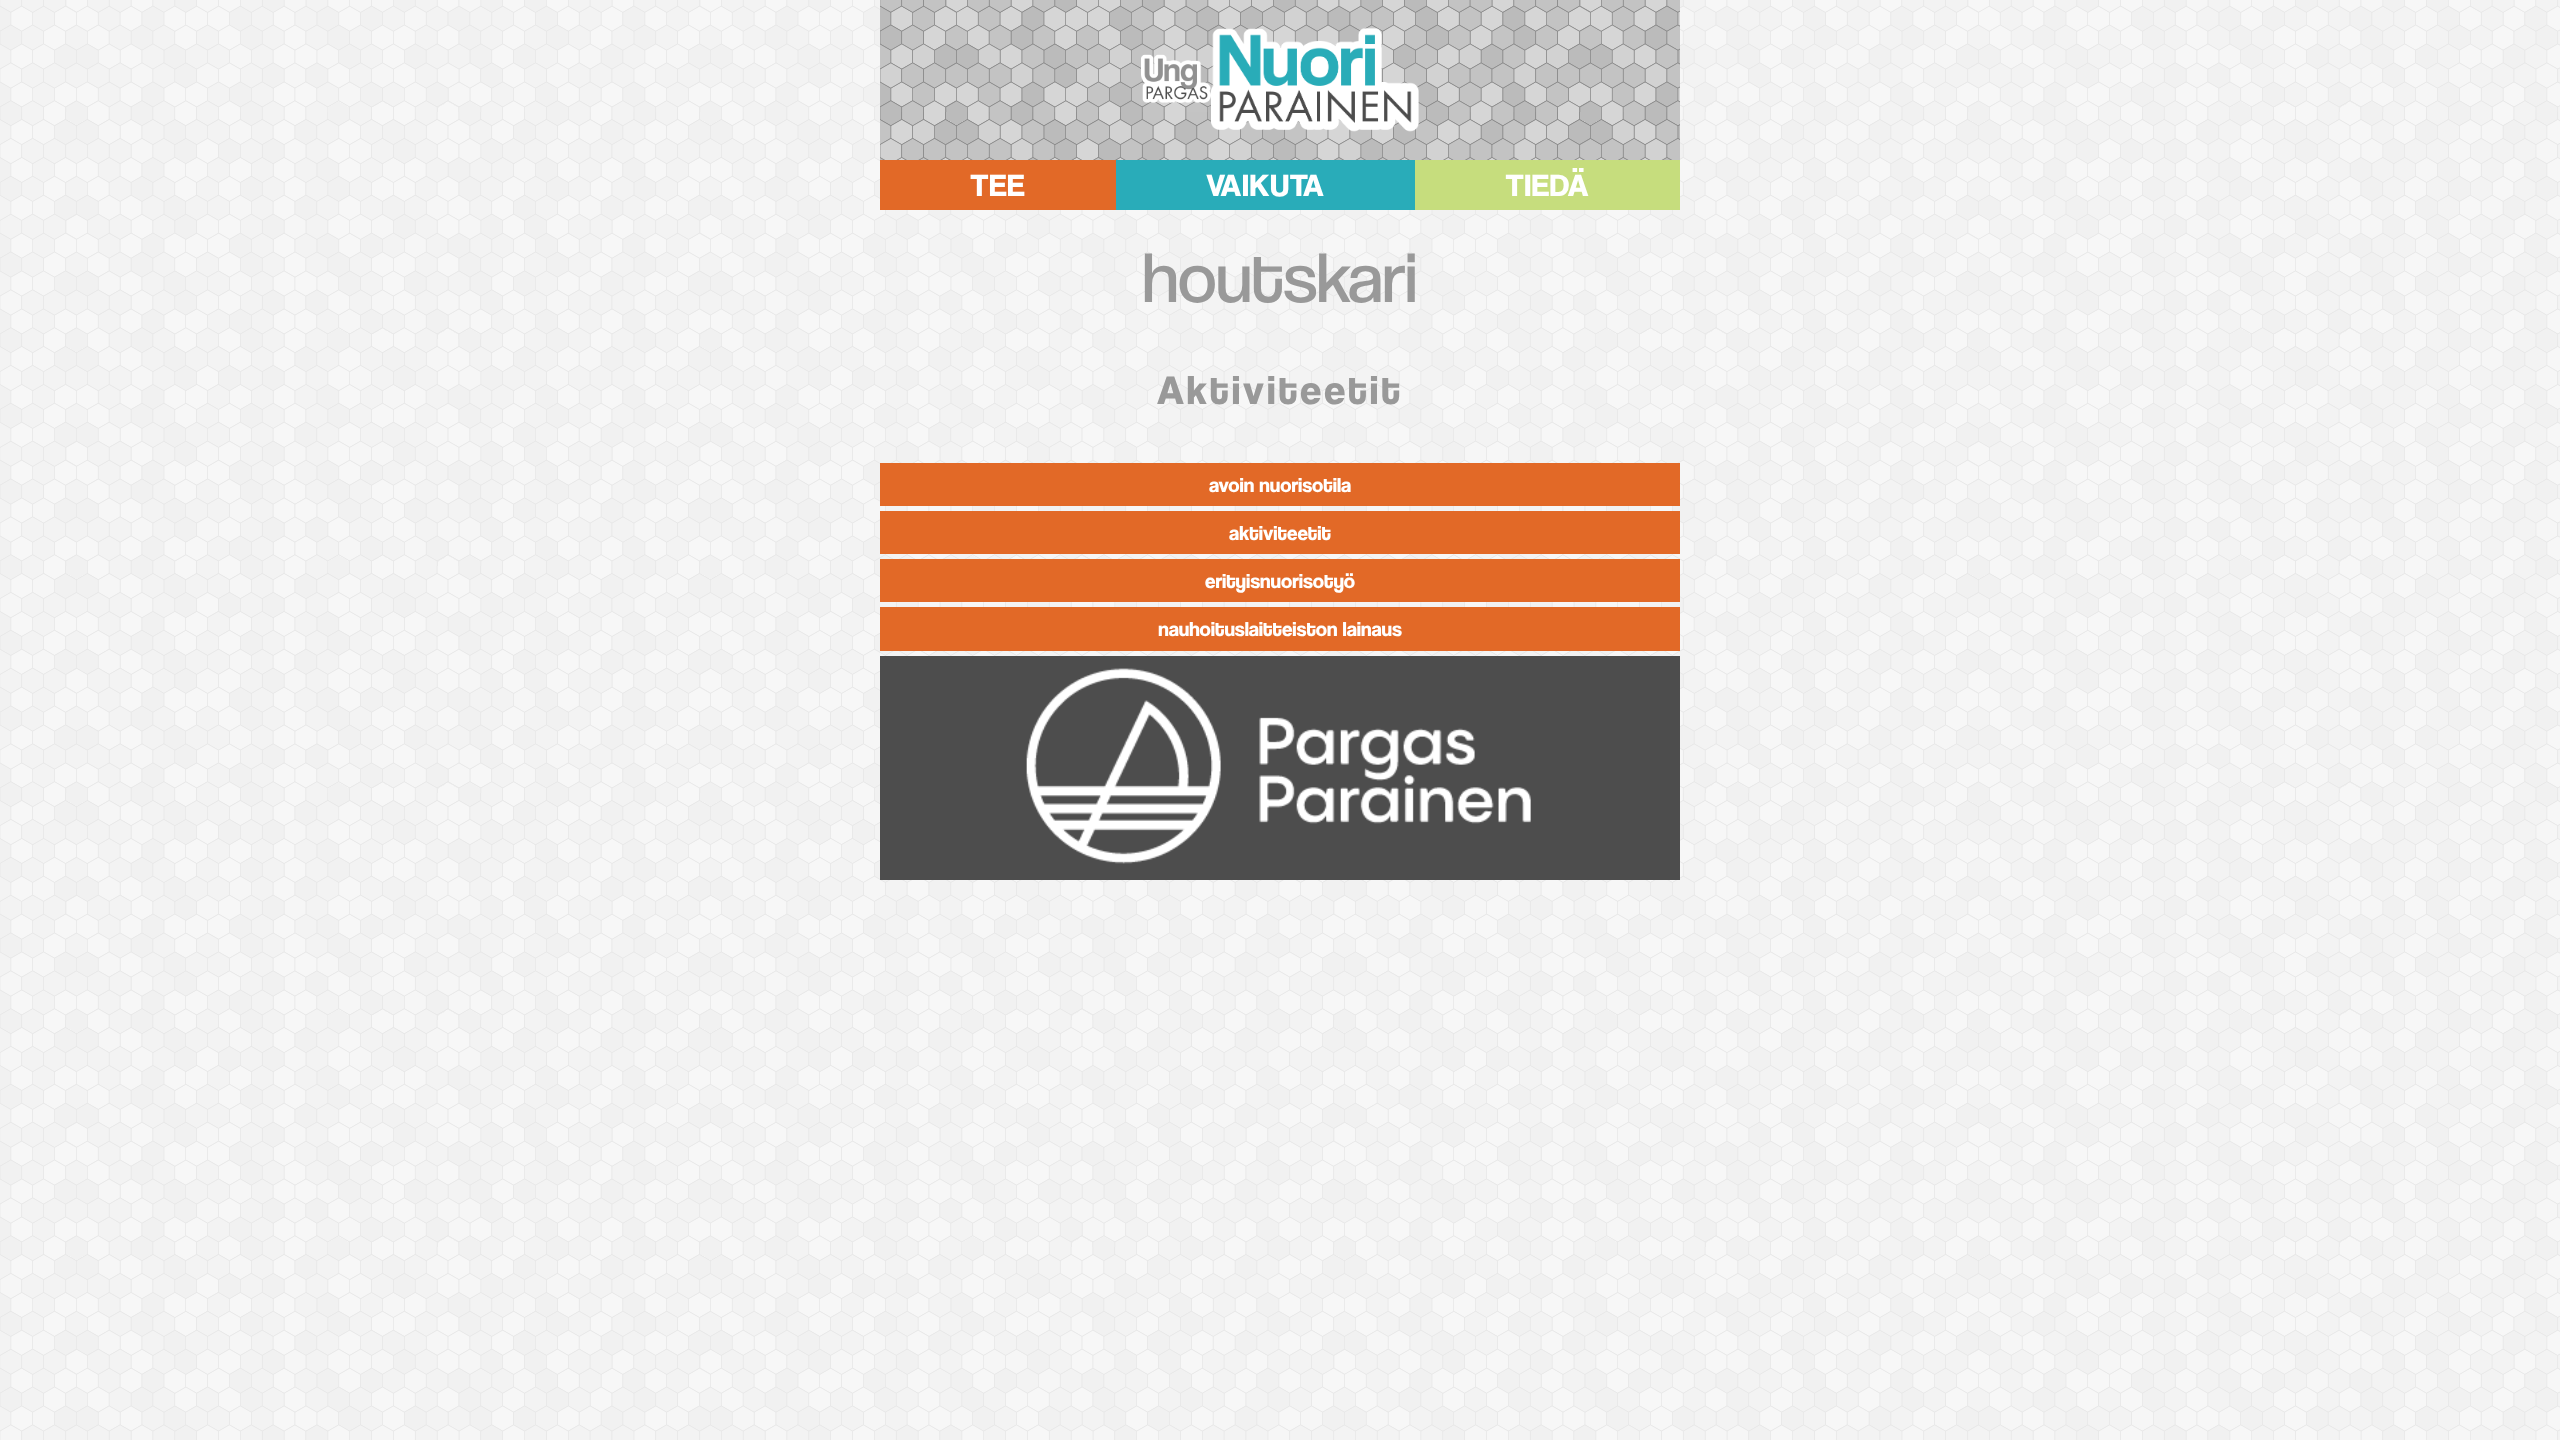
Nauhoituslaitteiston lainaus (1280, 628)
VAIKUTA (1265, 180)
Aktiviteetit (1280, 532)
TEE (997, 180)
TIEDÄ (1548, 180)
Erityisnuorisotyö (1280, 580)
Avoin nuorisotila (1280, 484)
